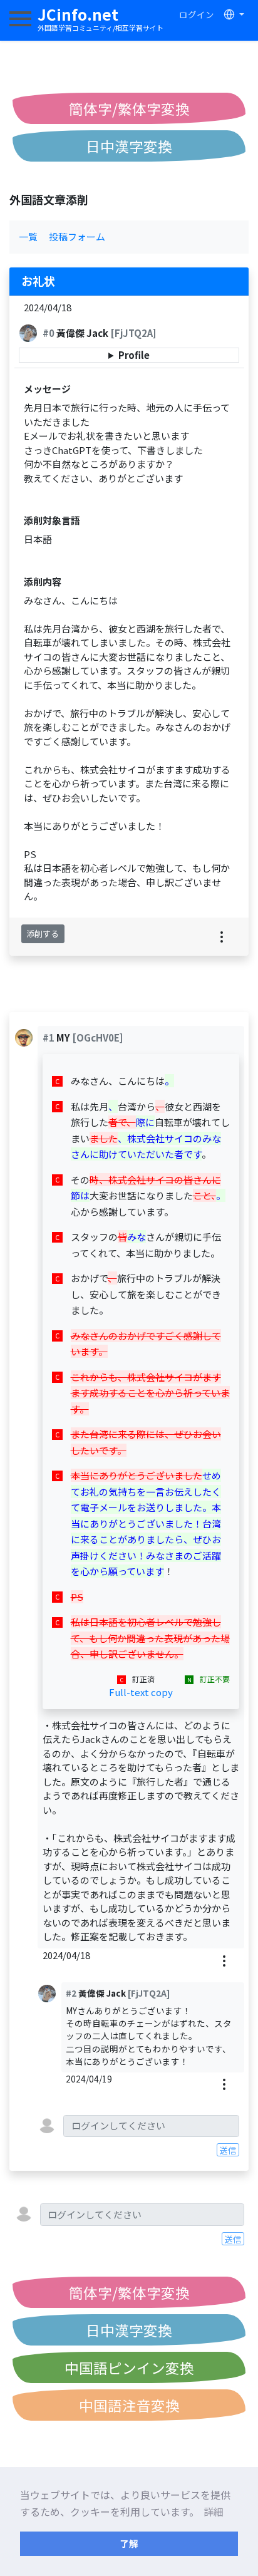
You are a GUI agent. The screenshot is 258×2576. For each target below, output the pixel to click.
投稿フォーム (77, 236)
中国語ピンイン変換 (129, 2367)
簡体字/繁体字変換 (129, 108)
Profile (134, 355)
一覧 (28, 236)
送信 (228, 2150)
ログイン (197, 14)
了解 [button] (129, 2543)
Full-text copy (141, 1692)
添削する (43, 934)
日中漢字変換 (129, 146)
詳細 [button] (214, 2511)
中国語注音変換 (129, 2405)
